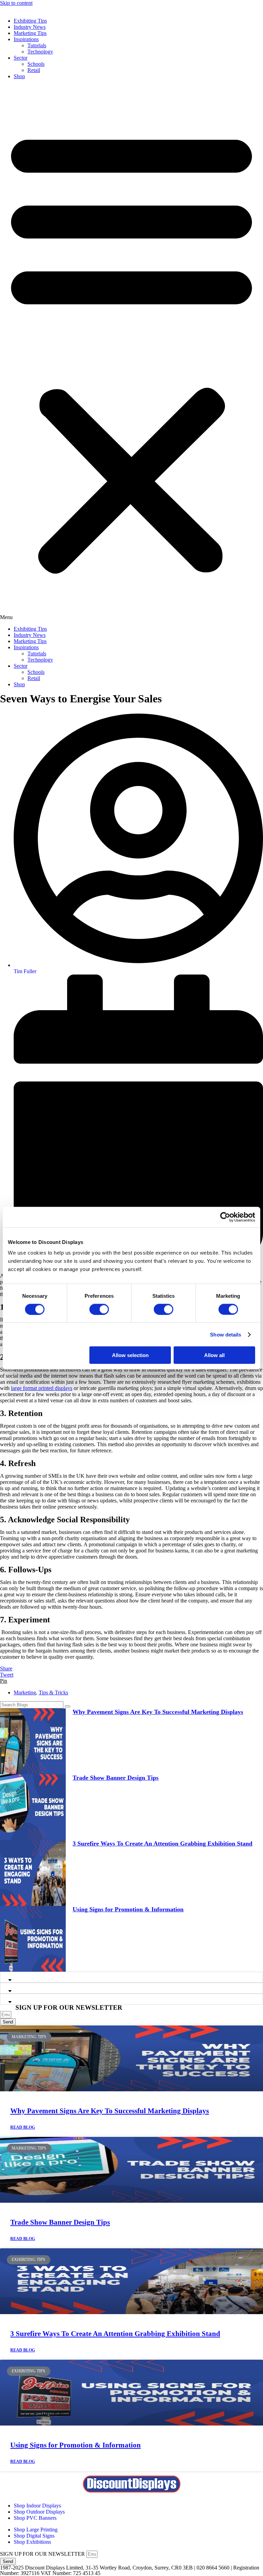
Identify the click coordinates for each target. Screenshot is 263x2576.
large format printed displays (42, 1388)
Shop (19, 76)
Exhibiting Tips (30, 21)
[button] (131, 353)
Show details (226, 1334)
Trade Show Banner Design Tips (116, 1778)
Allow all (214, 1355)
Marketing (25, 1692)
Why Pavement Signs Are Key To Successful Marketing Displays (158, 1712)
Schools (36, 64)
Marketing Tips (30, 33)
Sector (21, 58)
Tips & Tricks (53, 1692)
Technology (40, 52)
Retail (34, 70)
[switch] (99, 1309)
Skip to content (16, 3)
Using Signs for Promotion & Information (128, 1909)
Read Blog (23, 2127)
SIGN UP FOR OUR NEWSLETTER (43, 2554)
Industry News (30, 27)
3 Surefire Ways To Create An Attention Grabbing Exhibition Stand (162, 1843)
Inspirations (26, 39)
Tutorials (37, 45)
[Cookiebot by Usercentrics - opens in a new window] (225, 1217)
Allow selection (130, 1355)
